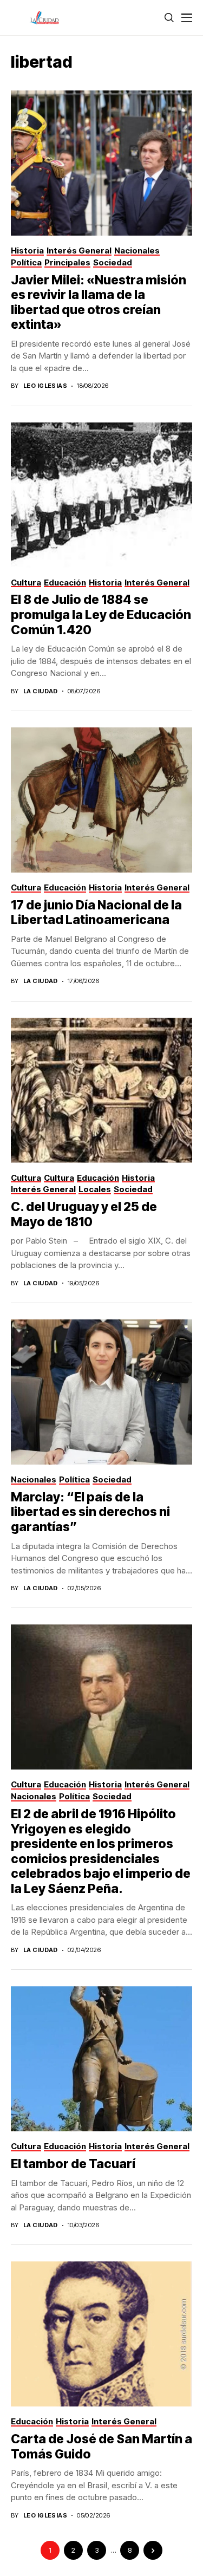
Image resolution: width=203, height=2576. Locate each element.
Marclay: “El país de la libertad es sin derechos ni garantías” (90, 1512)
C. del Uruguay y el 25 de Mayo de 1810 (84, 1214)
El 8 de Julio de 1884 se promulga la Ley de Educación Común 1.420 (101, 614)
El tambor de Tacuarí (73, 2164)
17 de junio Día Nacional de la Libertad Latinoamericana (96, 913)
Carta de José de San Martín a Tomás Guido (101, 2447)
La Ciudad (41, 691)
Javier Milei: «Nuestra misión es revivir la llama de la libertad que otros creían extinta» (99, 303)
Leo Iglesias (45, 386)
